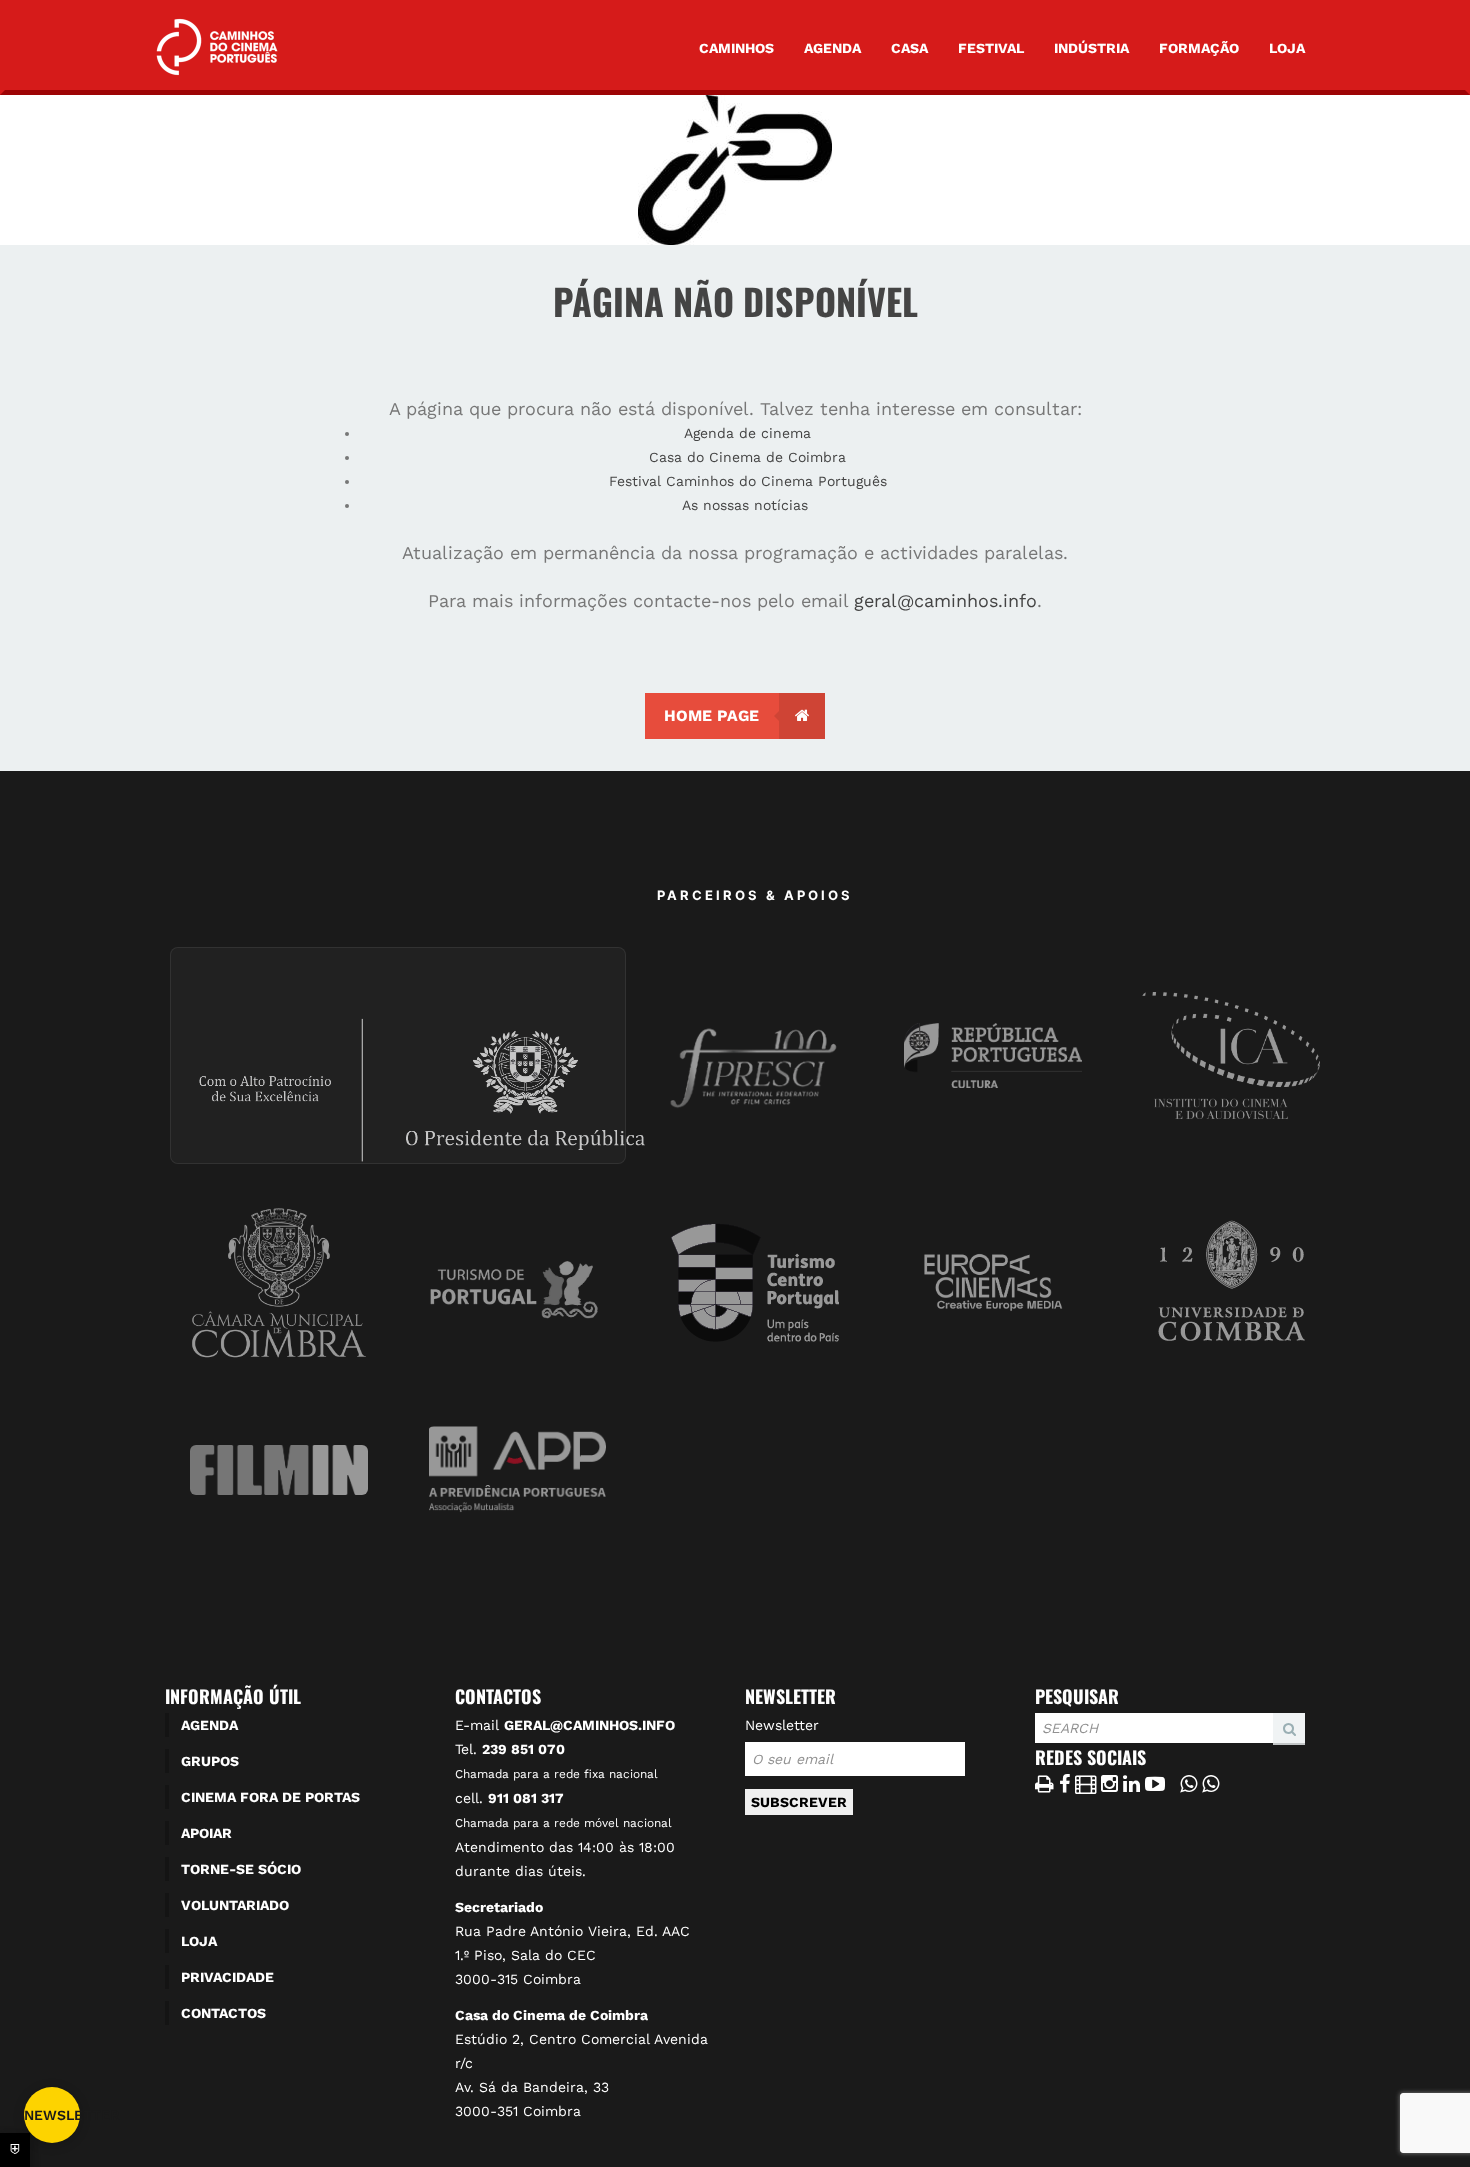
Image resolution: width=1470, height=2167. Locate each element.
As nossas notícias (747, 505)
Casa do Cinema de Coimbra (747, 457)
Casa (909, 48)
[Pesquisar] (1041, 1744)
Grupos (210, 1761)
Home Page (711, 715)
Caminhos (736, 48)
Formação (1199, 48)
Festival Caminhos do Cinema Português (748, 481)
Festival (991, 48)
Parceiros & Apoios (755, 895)
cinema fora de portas (270, 1797)
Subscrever (799, 1802)
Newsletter (782, 1725)
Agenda (832, 48)
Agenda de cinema (747, 433)
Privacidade (227, 1977)
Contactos (223, 2013)
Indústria (1091, 48)
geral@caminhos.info (945, 600)
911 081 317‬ (526, 1798)
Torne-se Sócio (241, 1869)
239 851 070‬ (523, 1749)
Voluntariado (235, 1905)
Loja (1287, 48)
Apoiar (206, 1833)
